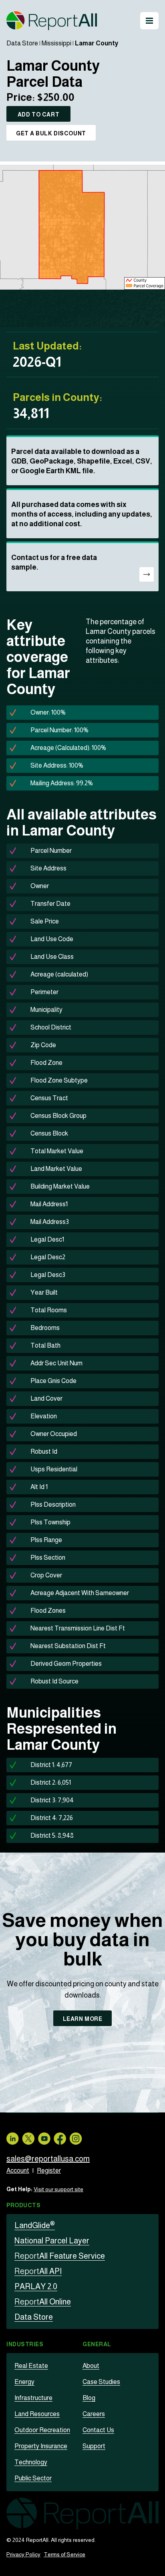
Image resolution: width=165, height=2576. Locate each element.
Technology (31, 2462)
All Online (43, 2302)
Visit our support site (58, 2189)
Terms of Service (64, 2554)
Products (23, 2205)
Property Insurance (41, 2446)
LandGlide (35, 2225)
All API (38, 2271)
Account (18, 2170)
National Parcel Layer (52, 2241)
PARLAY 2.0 (36, 2286)
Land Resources (37, 2414)
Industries (25, 2344)
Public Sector (33, 2478)
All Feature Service (60, 2256)
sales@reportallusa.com (48, 2159)
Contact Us (98, 2430)
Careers (94, 2414)
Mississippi (56, 43)
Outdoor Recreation (42, 2430)
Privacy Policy (23, 2554)
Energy (24, 2382)
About (91, 2366)
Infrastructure (33, 2398)
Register (49, 2170)
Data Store (22, 43)
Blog (89, 2398)
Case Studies (101, 2382)
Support (94, 2446)
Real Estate (31, 2366)
